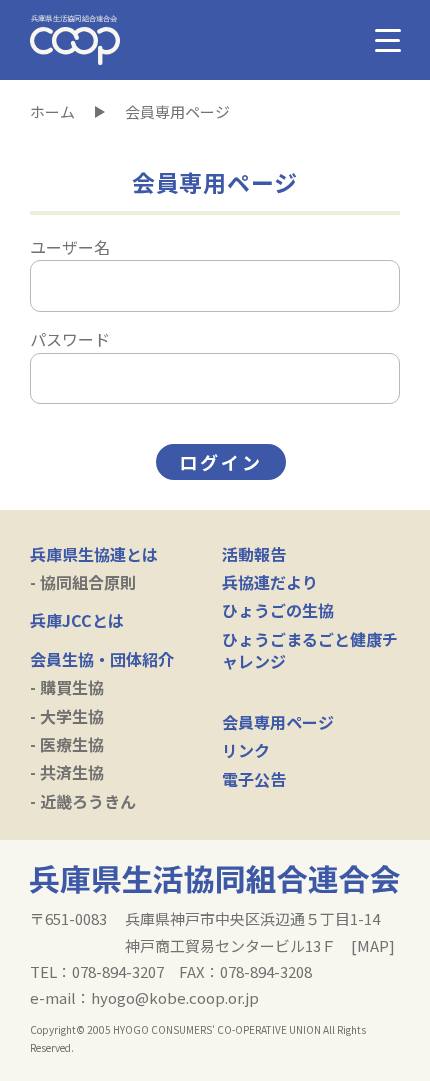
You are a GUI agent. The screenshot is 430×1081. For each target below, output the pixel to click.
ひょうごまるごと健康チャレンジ (310, 650)
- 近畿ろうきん (83, 801)
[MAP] (373, 945)
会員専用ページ (278, 722)
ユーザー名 (70, 247)
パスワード (70, 339)
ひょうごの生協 (278, 610)
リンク (246, 750)
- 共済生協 (67, 772)
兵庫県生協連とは (94, 554)
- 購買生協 (67, 687)
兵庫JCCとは (77, 620)
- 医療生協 (67, 744)
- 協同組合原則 (83, 582)
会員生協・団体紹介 (102, 659)
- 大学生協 (67, 716)
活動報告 (254, 554)
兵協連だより (270, 582)
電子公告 (254, 779)
